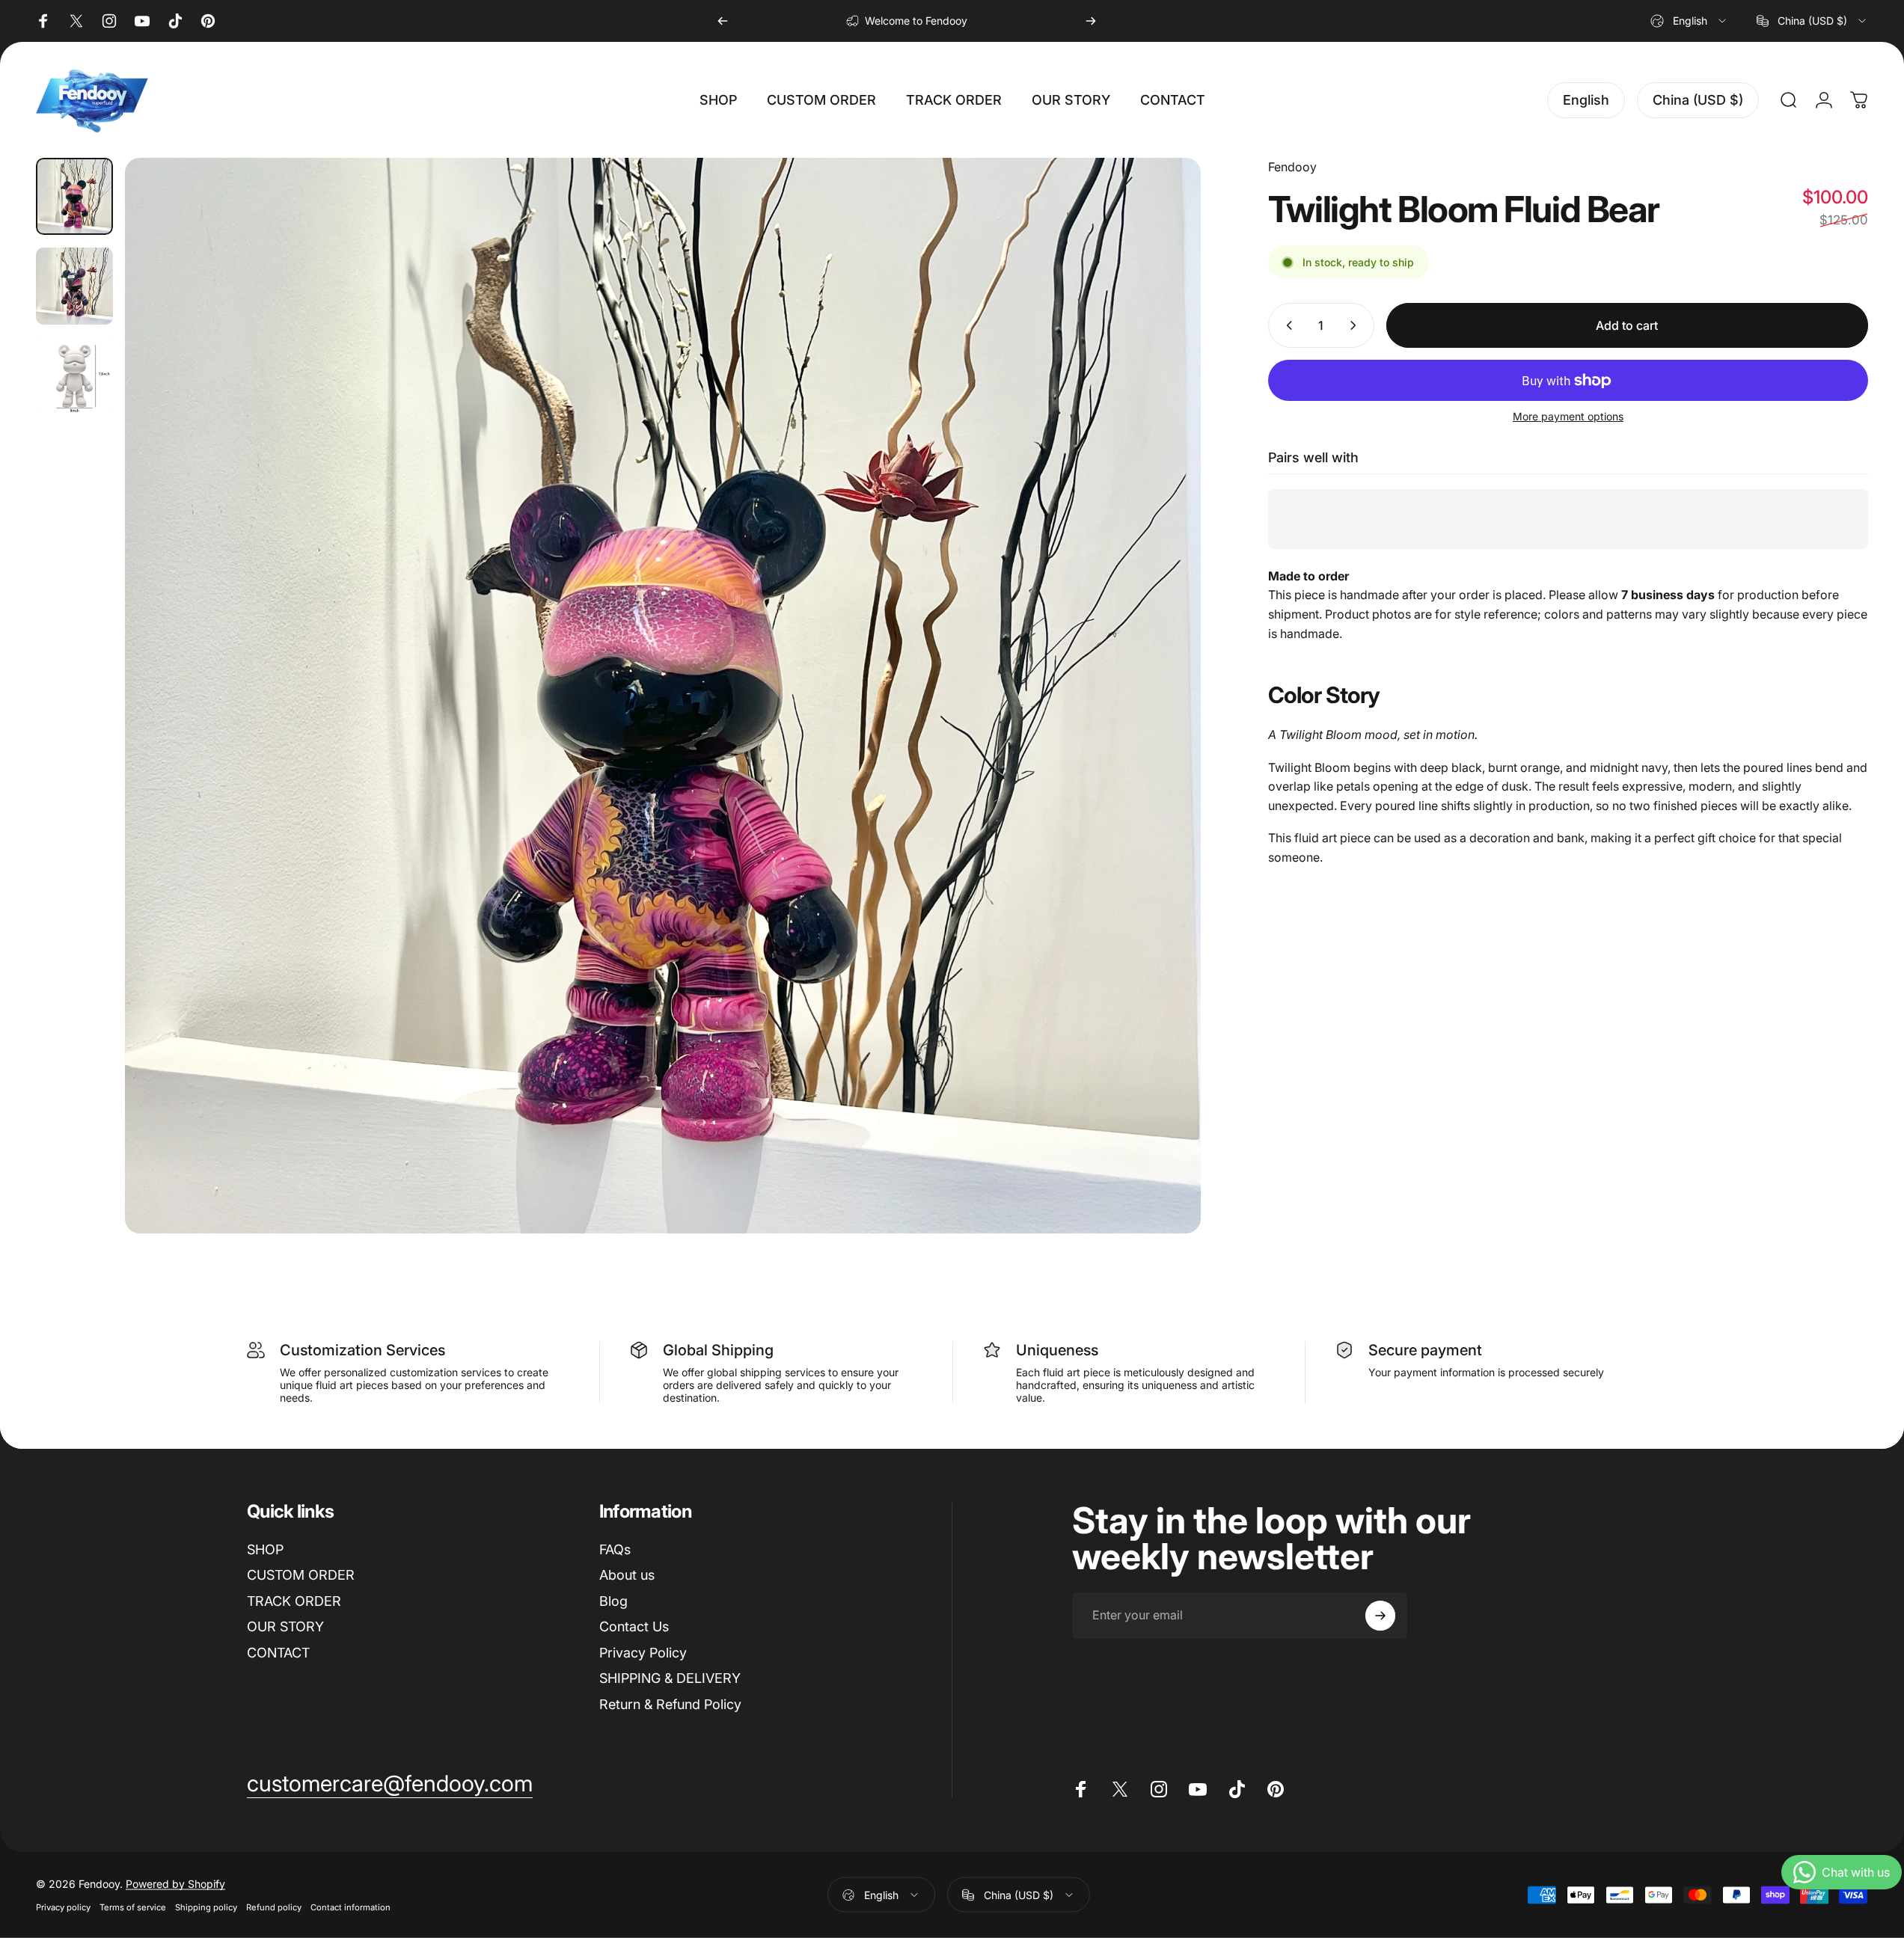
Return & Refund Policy (670, 1704)
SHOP (265, 1549)
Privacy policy (63, 1907)
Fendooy (1292, 167)
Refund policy (274, 1907)
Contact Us (634, 1626)
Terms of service (133, 1907)
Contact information (351, 1907)
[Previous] (723, 21)
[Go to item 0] (74, 196)
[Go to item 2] (74, 286)
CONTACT (278, 1653)
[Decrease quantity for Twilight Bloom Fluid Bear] (1286, 325)
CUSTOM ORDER (301, 1575)
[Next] (1091, 21)
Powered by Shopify (175, 1884)
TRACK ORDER (294, 1601)
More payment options (1568, 416)
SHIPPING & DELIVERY (670, 1678)
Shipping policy (206, 1907)
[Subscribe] (1380, 1616)
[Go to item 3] (74, 375)
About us (627, 1575)
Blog (613, 1601)
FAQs (615, 1549)
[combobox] (1689, 21)
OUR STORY (285, 1626)
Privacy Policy (643, 1653)
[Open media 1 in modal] (663, 696)
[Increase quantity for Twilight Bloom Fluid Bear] (1356, 325)
